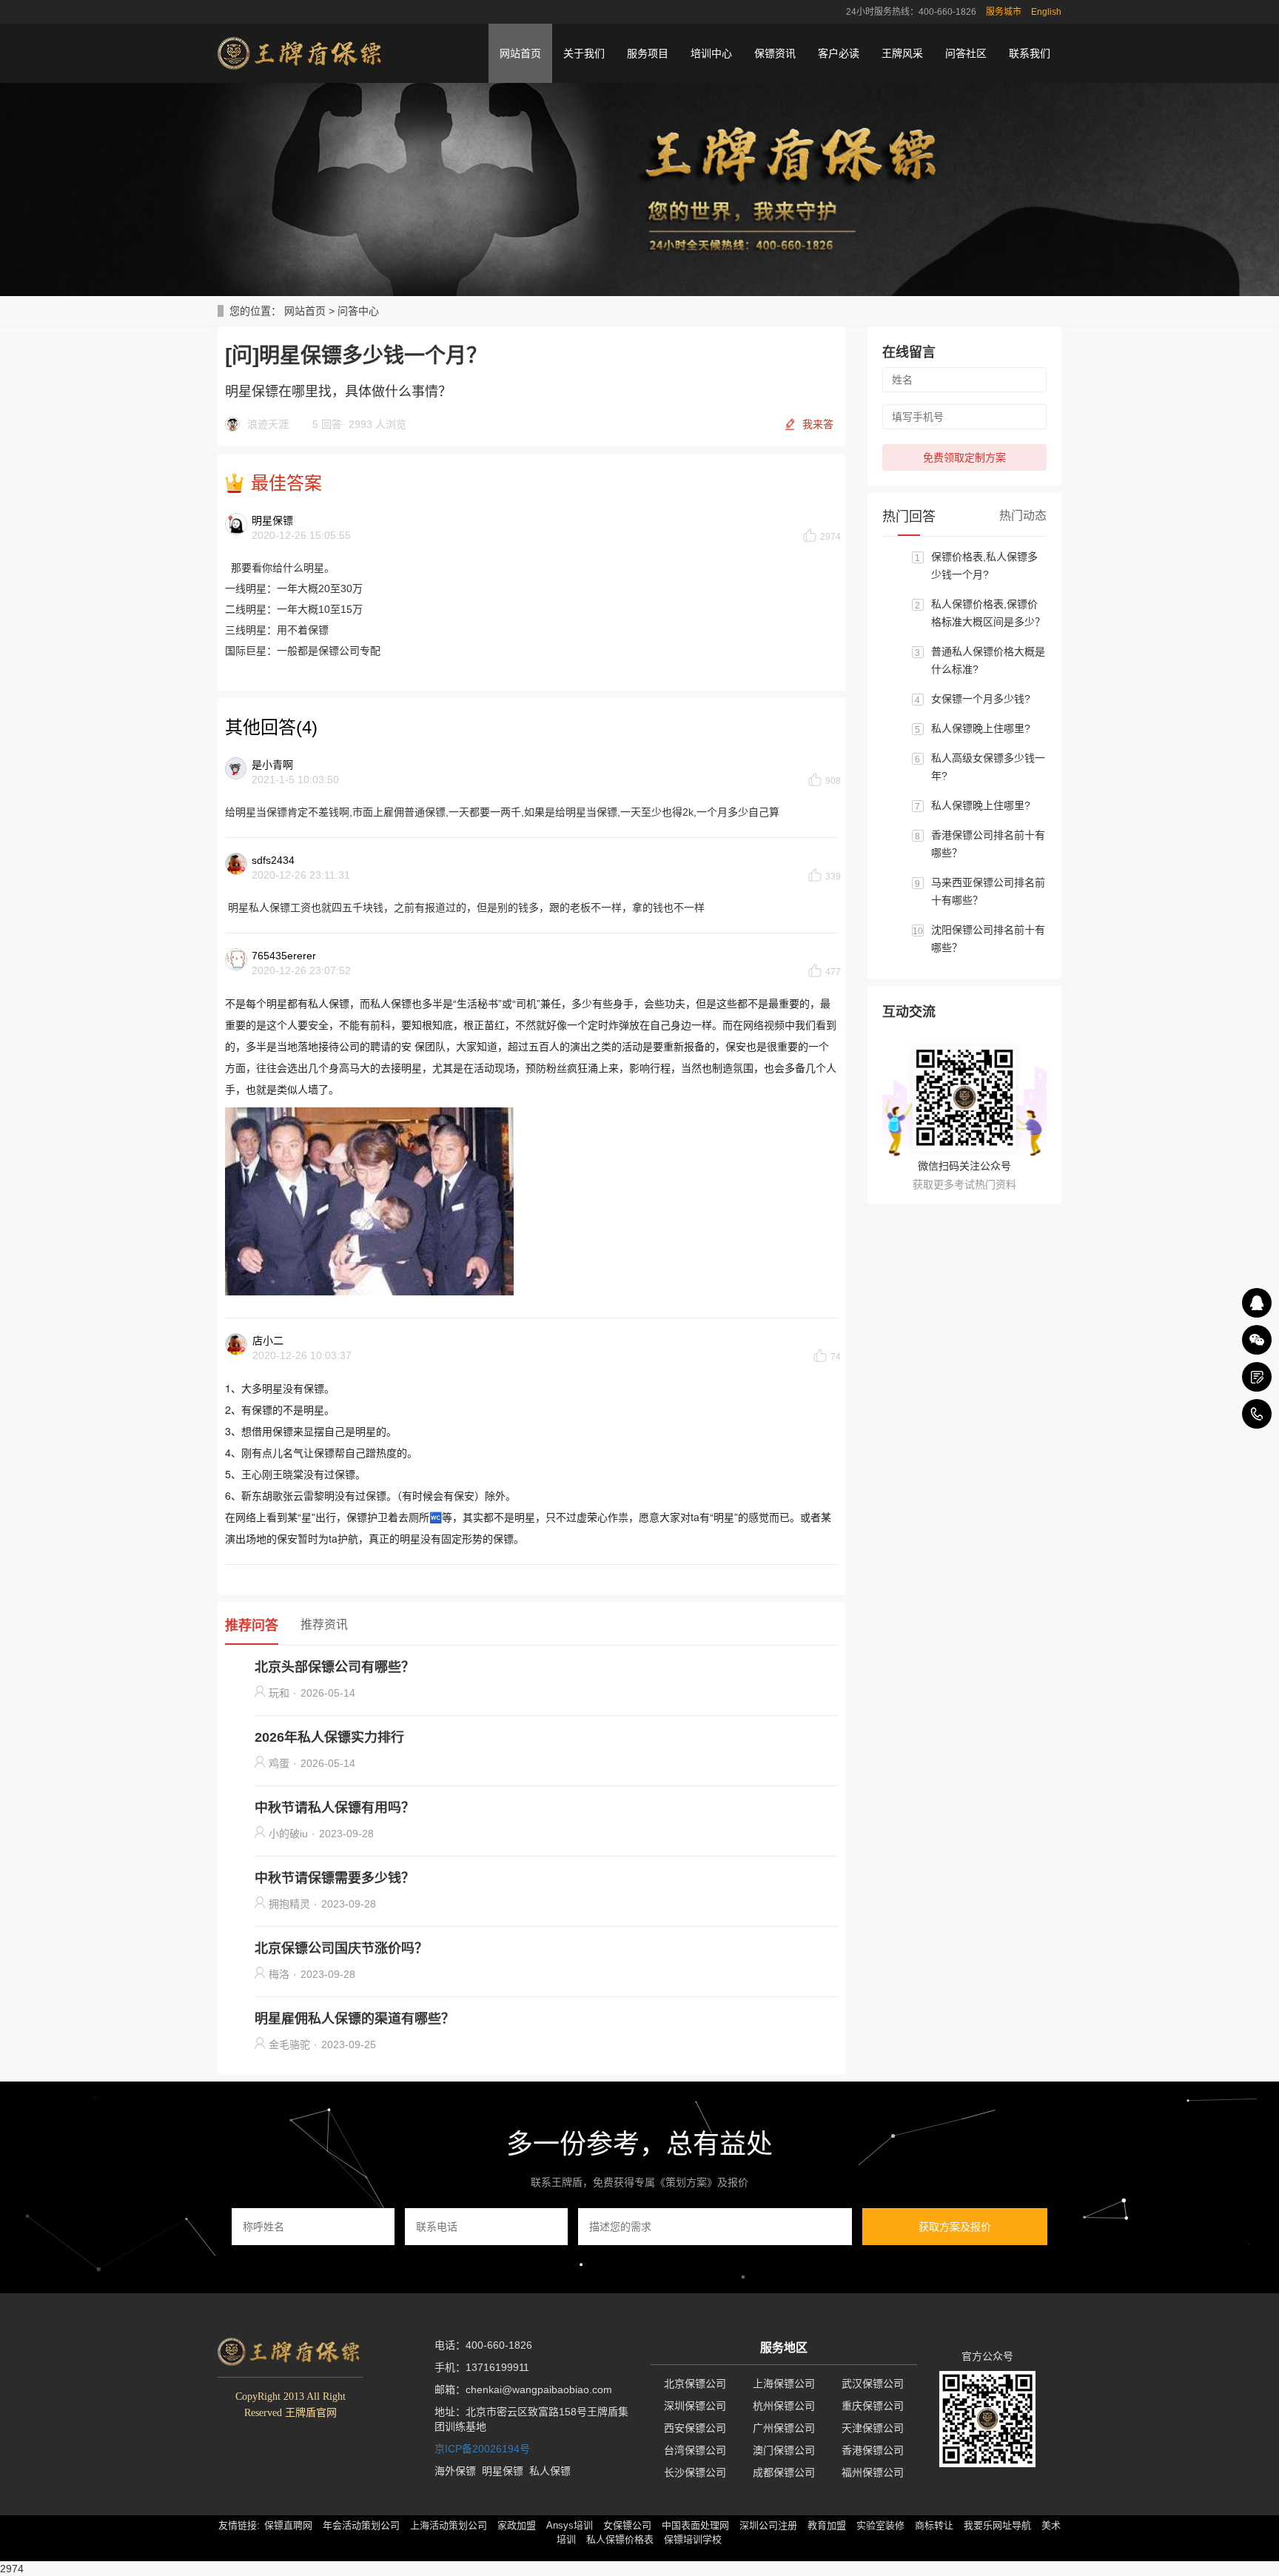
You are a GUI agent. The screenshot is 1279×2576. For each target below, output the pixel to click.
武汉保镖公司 (873, 2384)
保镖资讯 (775, 53)
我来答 (818, 424)
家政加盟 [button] (517, 2525)
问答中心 (358, 311)
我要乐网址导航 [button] (997, 2525)
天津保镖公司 (873, 2428)
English (1046, 12)
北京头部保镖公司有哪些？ (335, 1667)
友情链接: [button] (239, 2525)
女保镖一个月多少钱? (981, 699)
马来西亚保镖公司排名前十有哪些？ (988, 891)
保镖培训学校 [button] (693, 2539)
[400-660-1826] (1257, 1414)
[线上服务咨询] (1257, 1303)
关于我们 (584, 53)
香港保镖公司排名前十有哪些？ (988, 844)
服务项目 (648, 53)
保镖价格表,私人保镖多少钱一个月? (984, 566)
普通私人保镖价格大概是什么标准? (988, 660)
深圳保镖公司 (695, 2406)
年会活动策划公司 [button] (361, 2525)
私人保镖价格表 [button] (620, 2539)
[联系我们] (1257, 1377)
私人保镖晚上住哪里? (981, 728)
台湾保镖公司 (695, 2450)
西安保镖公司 (695, 2428)
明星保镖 (503, 2471)
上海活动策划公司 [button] (449, 2525)
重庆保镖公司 (873, 2406)
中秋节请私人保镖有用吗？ (335, 1808)
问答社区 (966, 53)
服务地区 (784, 2348)
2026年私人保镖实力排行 (329, 1737)
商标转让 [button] (934, 2525)
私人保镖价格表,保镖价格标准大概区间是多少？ (988, 613)
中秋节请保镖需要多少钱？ (335, 1878)
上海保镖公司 (784, 2384)
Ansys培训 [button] (570, 2525)
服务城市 (1004, 12)
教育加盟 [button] (827, 2525)
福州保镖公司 (873, 2472)
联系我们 (1030, 53)
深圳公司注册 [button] (768, 2525)
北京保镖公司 (695, 2384)
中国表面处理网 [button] (695, 2525)
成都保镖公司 (784, 2472)
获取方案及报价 (955, 2227)
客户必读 (839, 53)
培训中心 (711, 53)
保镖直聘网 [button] (288, 2525)
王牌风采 (902, 53)
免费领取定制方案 (964, 457)
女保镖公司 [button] (627, 2525)
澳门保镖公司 (784, 2450)
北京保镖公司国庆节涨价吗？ (341, 1948)
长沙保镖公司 (695, 2472)
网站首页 (520, 53)
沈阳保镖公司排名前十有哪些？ (988, 939)
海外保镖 (455, 2471)
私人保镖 (550, 2471)
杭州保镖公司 (784, 2406)
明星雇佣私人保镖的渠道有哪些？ (355, 2019)
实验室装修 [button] (880, 2525)
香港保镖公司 (873, 2450)
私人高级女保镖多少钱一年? (988, 767)
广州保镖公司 (784, 2428)
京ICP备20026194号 (482, 2449)
